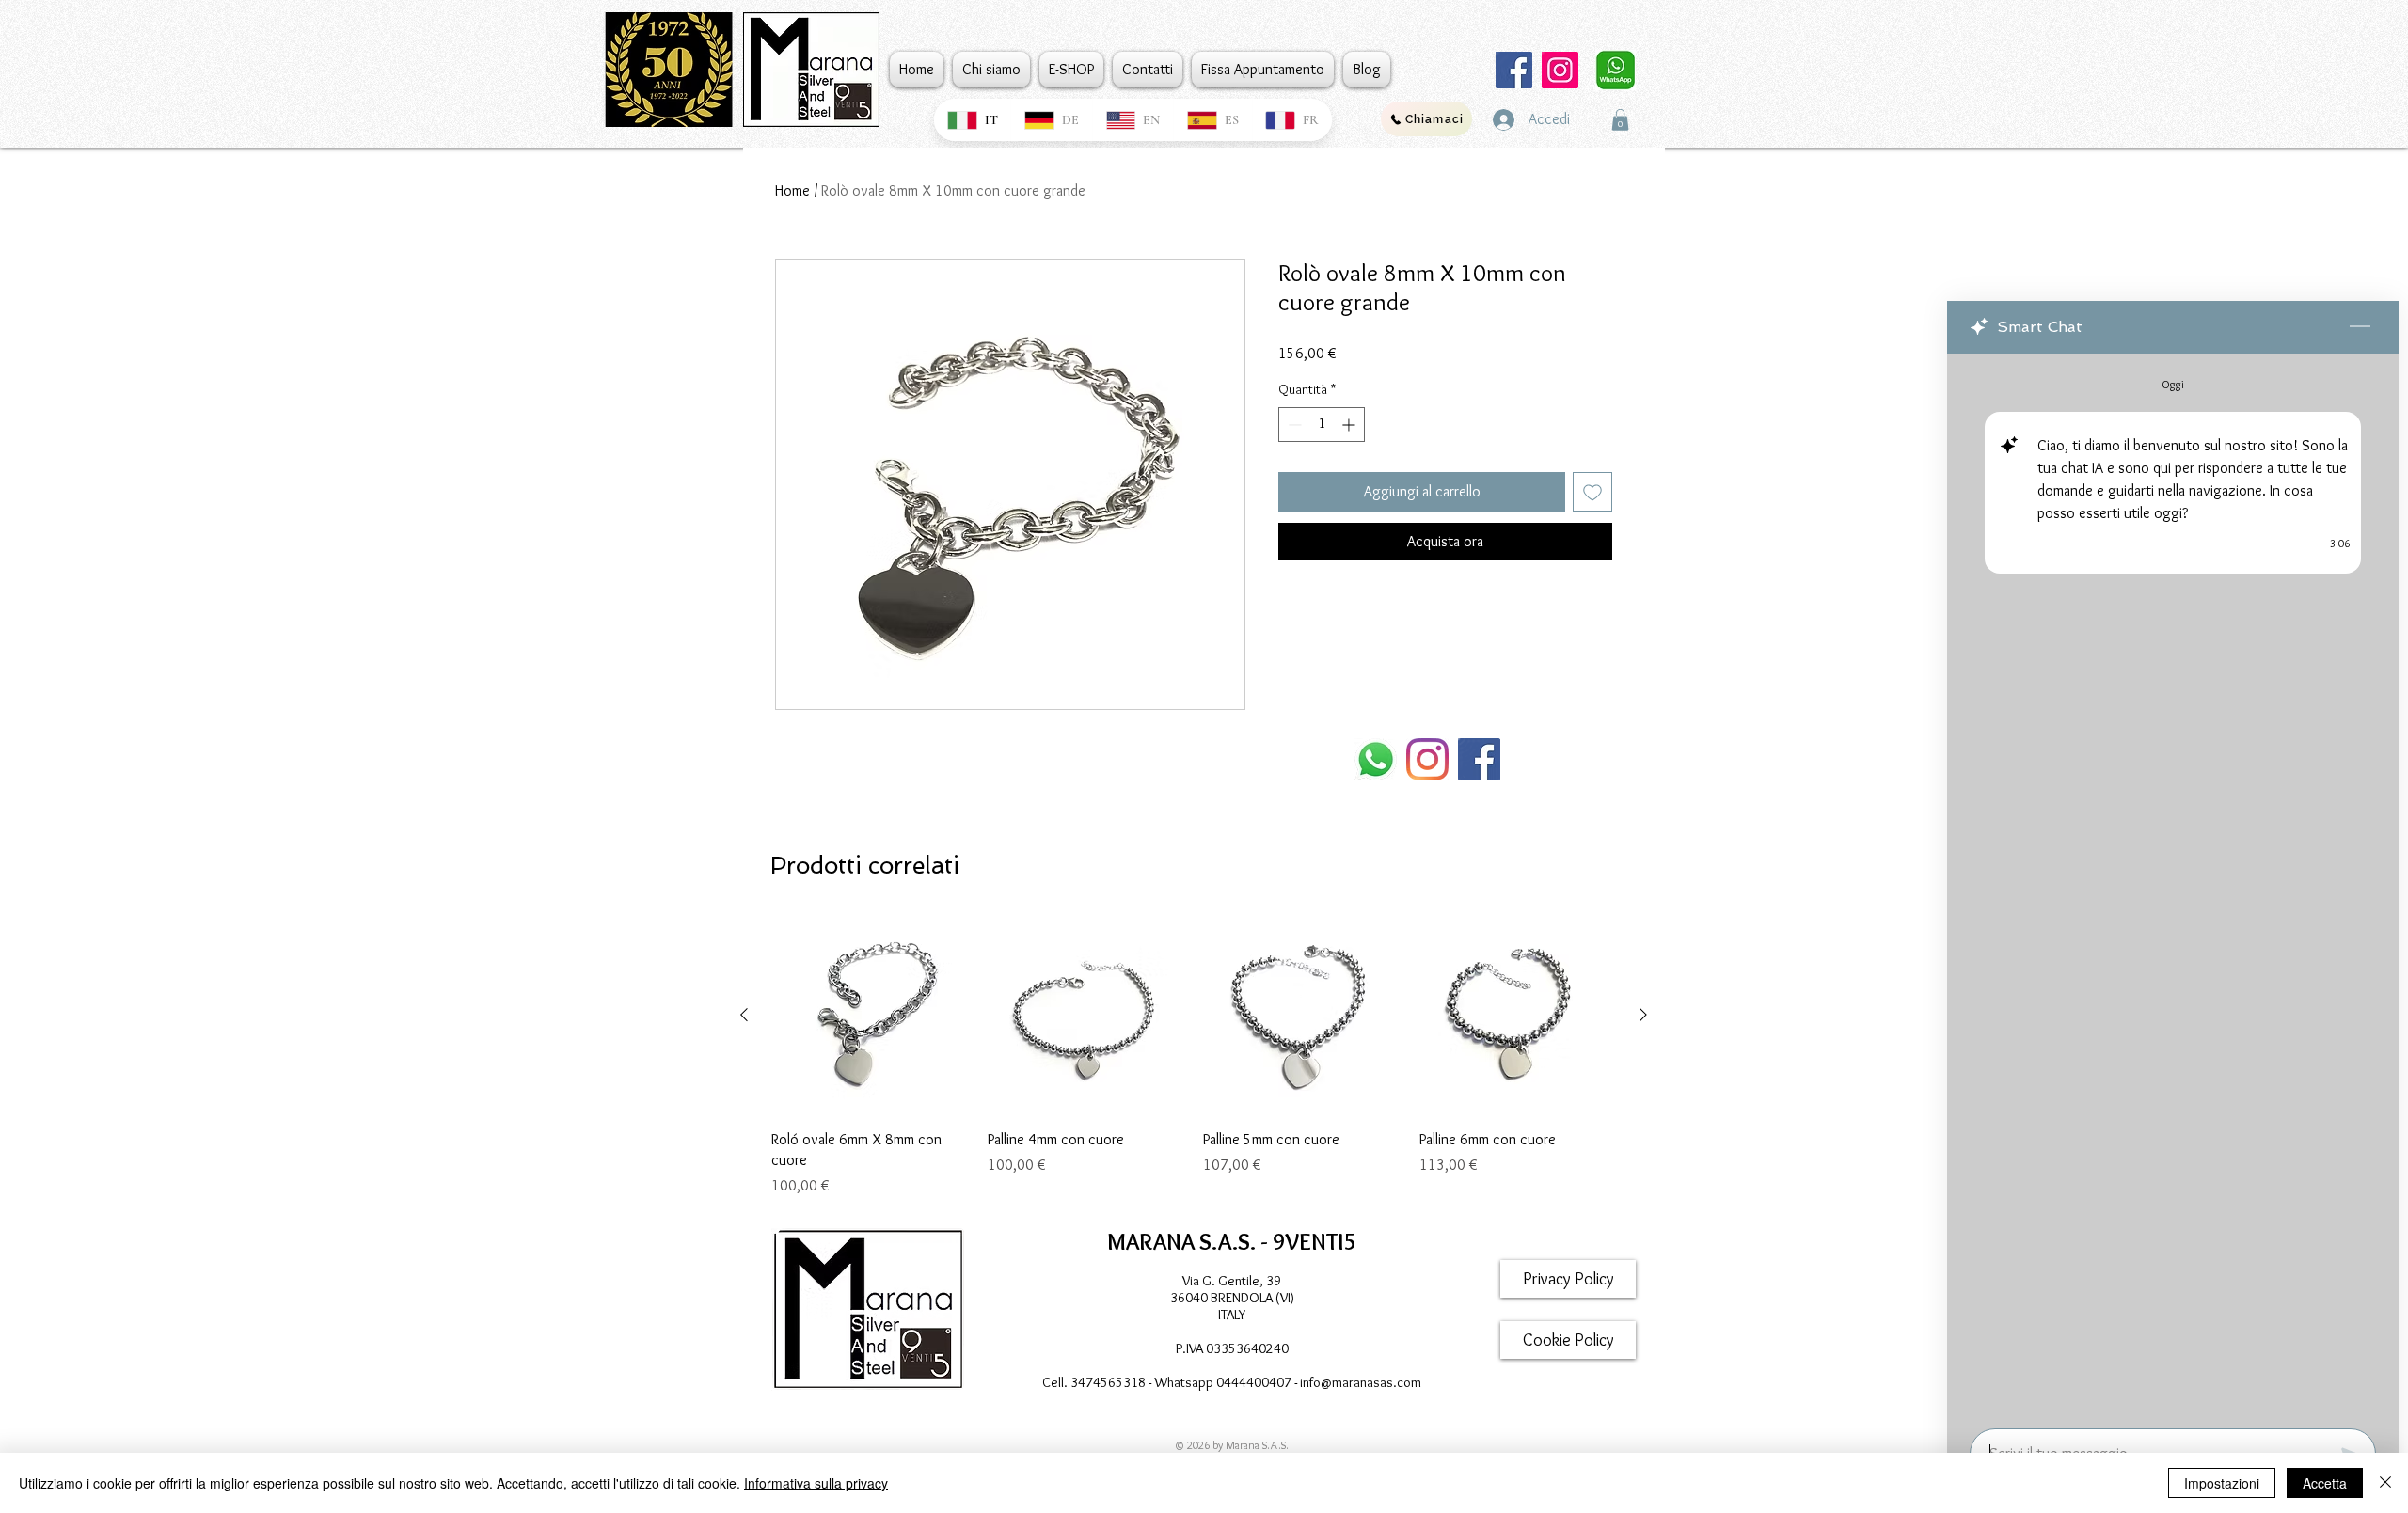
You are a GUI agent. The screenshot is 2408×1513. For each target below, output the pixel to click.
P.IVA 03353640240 (1232, 1348)
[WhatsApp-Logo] (1376, 759)
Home (792, 190)
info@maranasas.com (1361, 1382)
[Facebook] (1514, 70)
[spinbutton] (1322, 425)
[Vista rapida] (870, 1016)
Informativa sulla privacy (816, 1483)
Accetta (2325, 1483)
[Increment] (1350, 425)
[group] (1194, 1057)
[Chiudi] (2385, 1483)
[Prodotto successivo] (1643, 1015)
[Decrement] (1293, 425)
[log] (2173, 885)
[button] (1620, 120)
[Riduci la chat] (2360, 327)
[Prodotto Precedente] (744, 1015)
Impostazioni (2222, 1483)
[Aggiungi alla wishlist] (1592, 492)
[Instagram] (1560, 70)
